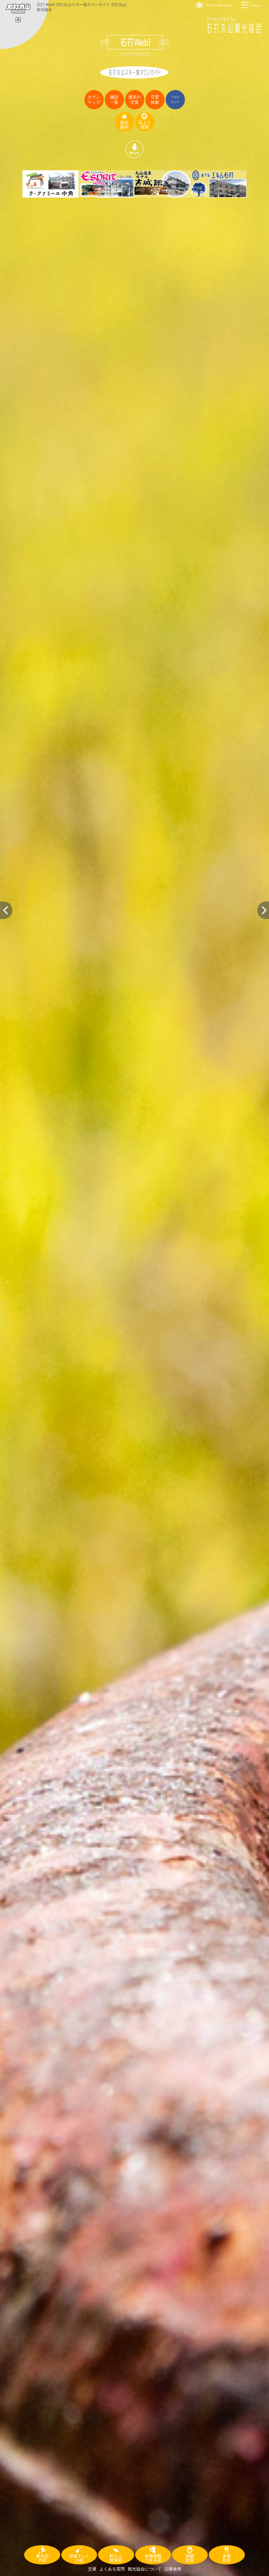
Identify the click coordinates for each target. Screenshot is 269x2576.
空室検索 (155, 100)
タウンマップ (94, 100)
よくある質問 (112, 2569)
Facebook (175, 99)
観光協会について (145, 2569)
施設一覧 (114, 100)
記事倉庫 (173, 2569)
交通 (92, 2569)
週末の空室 (134, 100)
